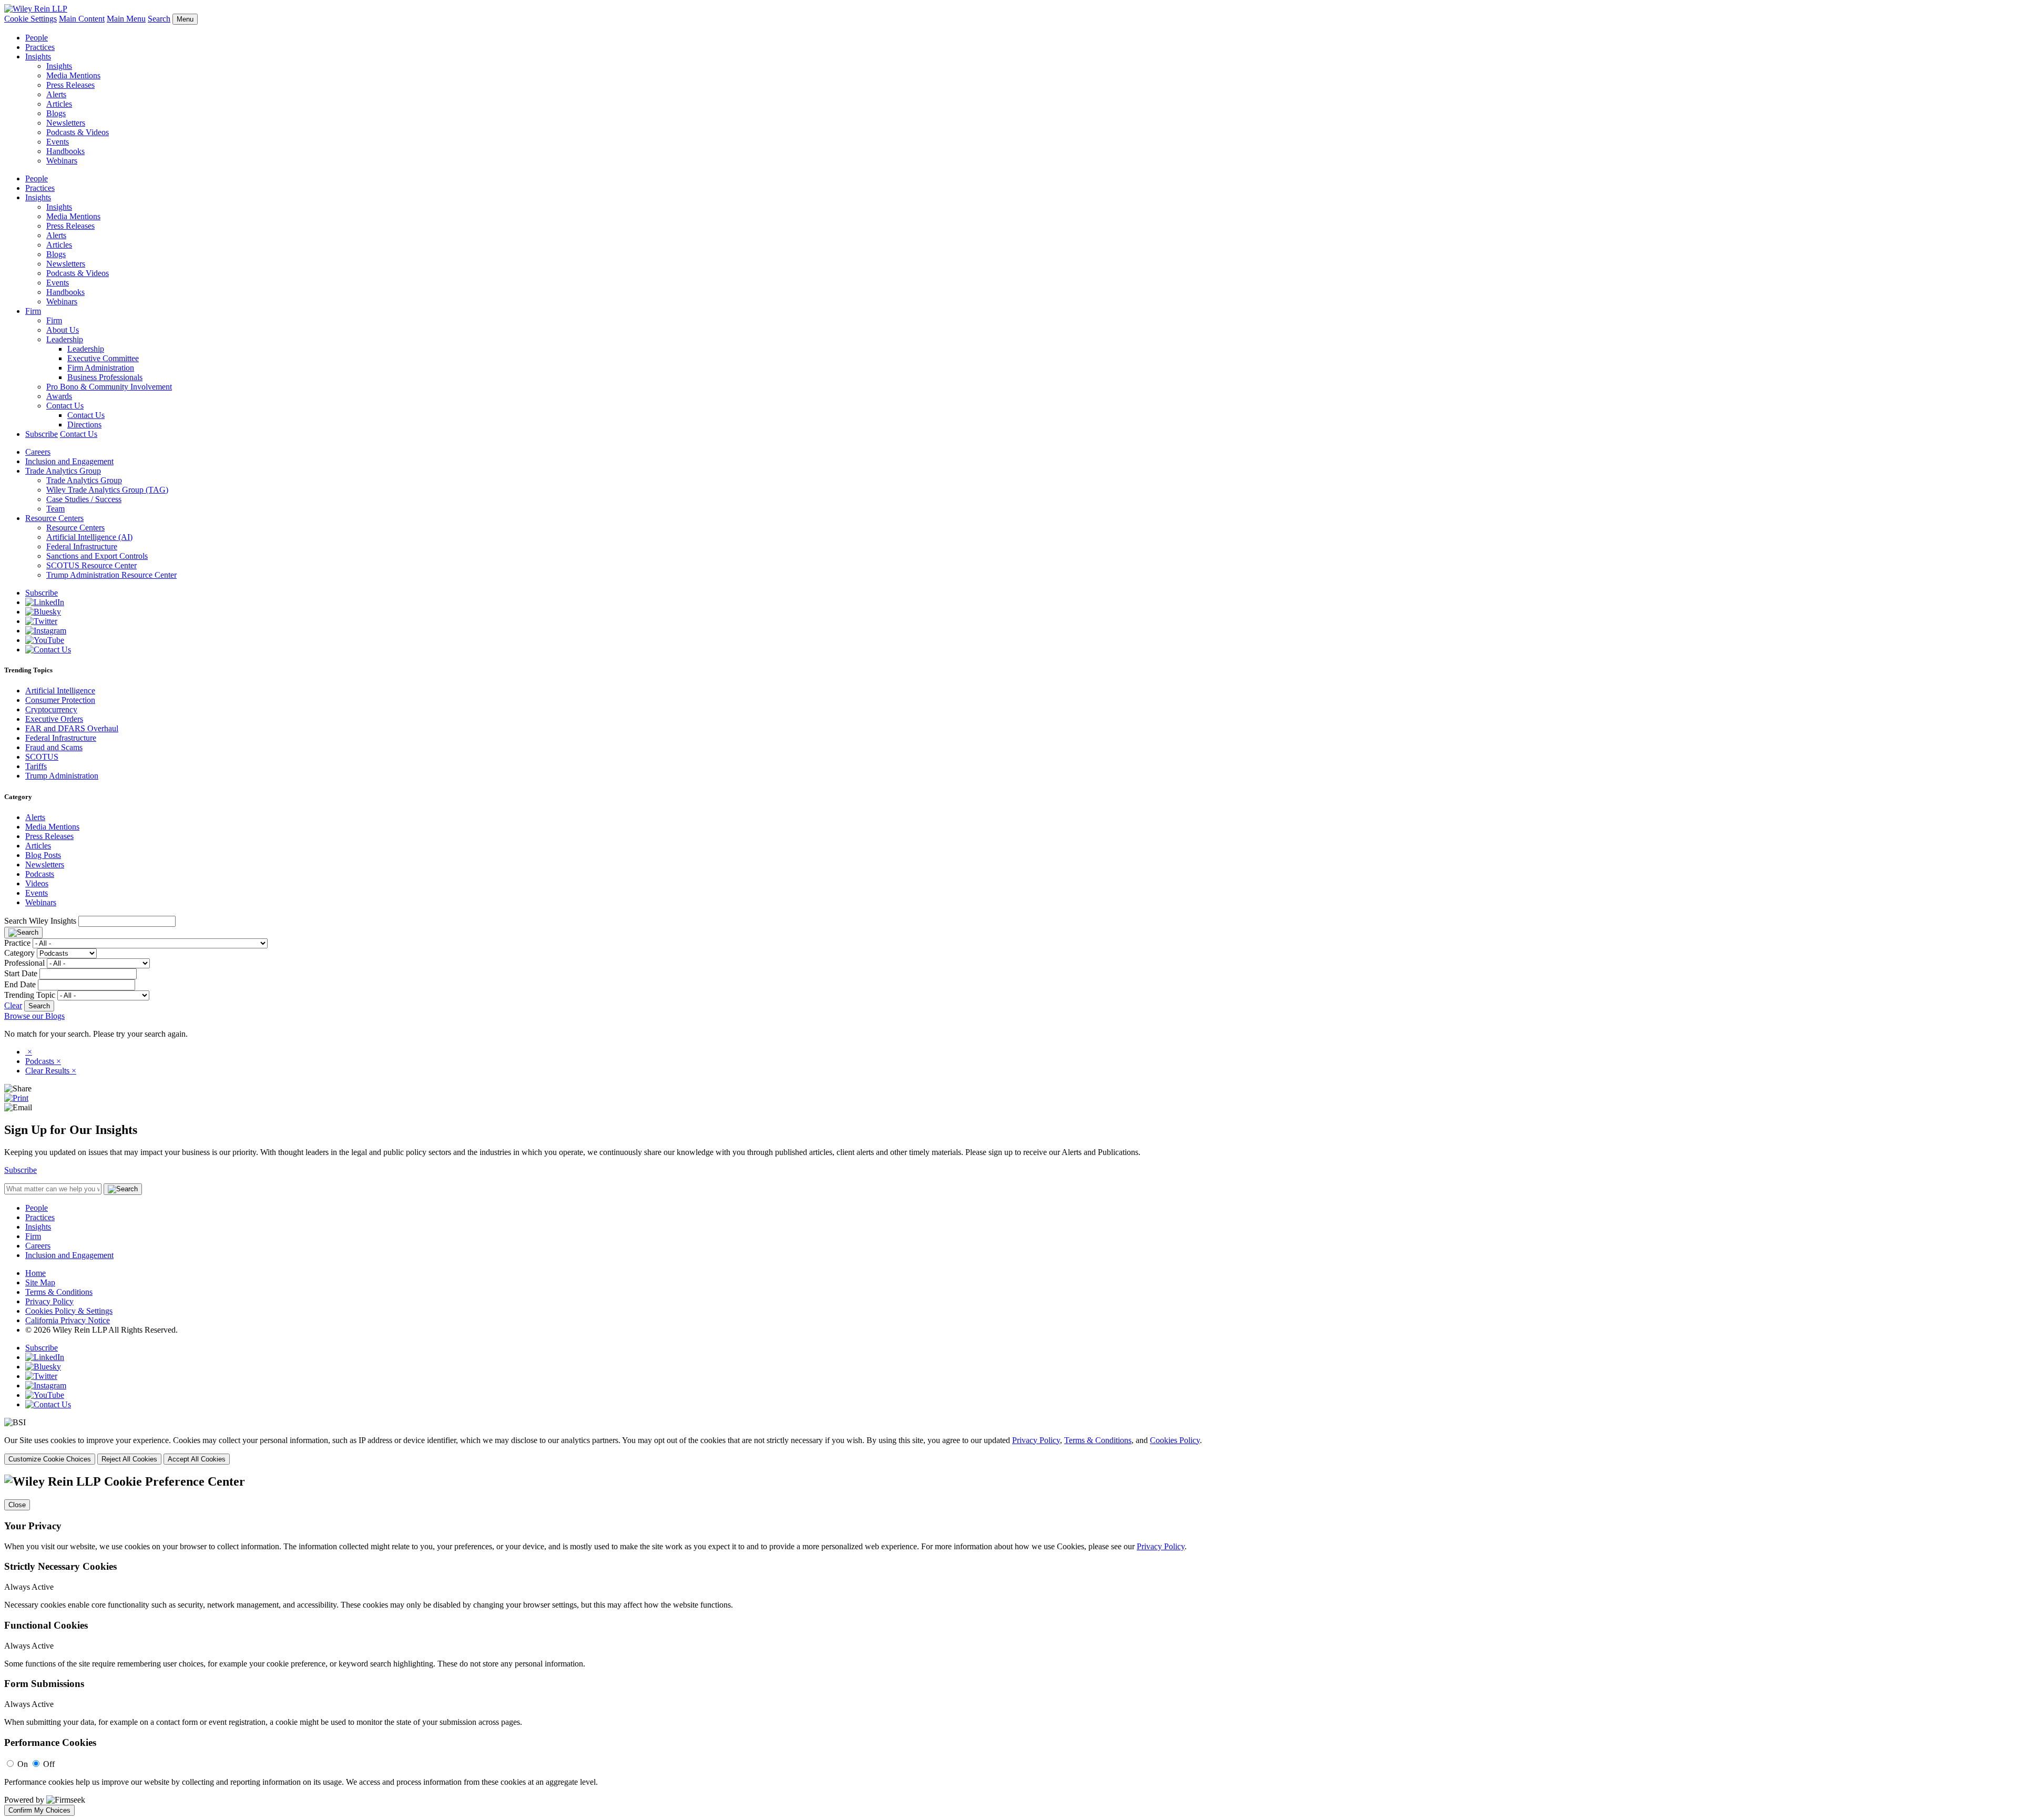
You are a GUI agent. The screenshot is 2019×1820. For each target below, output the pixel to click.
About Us (63, 330)
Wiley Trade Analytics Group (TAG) (107, 490)
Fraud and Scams (54, 747)
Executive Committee (103, 358)
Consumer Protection (60, 700)
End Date (20, 984)
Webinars (62, 161)
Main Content (82, 19)
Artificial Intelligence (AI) (89, 537)
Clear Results (51, 1071)
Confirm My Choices (39, 1810)
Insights (38, 57)
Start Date (21, 973)
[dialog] (1009, 1450)
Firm (33, 311)
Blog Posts (43, 855)
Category (19, 953)
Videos (37, 883)
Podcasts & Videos (78, 132)
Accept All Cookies (197, 1459)
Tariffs (36, 766)
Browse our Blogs (34, 1016)
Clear (13, 1005)
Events (58, 142)
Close (17, 1505)
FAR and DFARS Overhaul (72, 728)
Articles (59, 104)
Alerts (56, 94)
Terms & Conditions (59, 1292)
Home (35, 1273)
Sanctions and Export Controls (97, 556)
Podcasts (40, 874)
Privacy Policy (49, 1301)
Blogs (56, 113)
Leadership (65, 339)
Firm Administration (101, 368)
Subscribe (42, 434)
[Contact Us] (48, 650)
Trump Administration (62, 776)
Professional (24, 963)
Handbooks (65, 151)
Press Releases (70, 85)
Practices (40, 47)
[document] (1009, 1645)
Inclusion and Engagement (69, 461)
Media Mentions (73, 75)
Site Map (40, 1282)
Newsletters (66, 123)
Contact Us (65, 406)
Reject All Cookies (129, 1459)
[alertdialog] (1009, 1645)
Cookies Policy (1175, 1440)
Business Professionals (105, 377)
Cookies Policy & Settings (69, 1311)
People (37, 38)
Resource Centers (54, 518)
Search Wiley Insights (40, 921)
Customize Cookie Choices (50, 1459)
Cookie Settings (30, 19)
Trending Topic (30, 995)
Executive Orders (54, 719)
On (23, 1764)
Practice (17, 943)
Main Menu (126, 19)
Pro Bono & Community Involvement (109, 387)
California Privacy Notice (68, 1320)
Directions (84, 425)
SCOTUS (42, 757)
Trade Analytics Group (63, 471)
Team (55, 509)
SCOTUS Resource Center (91, 565)
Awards (59, 396)
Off (49, 1764)
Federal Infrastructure (82, 546)
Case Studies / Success (84, 499)
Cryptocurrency (51, 709)
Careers (38, 452)
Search (159, 19)
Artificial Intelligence (60, 691)
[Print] (16, 1098)
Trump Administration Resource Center (111, 575)
